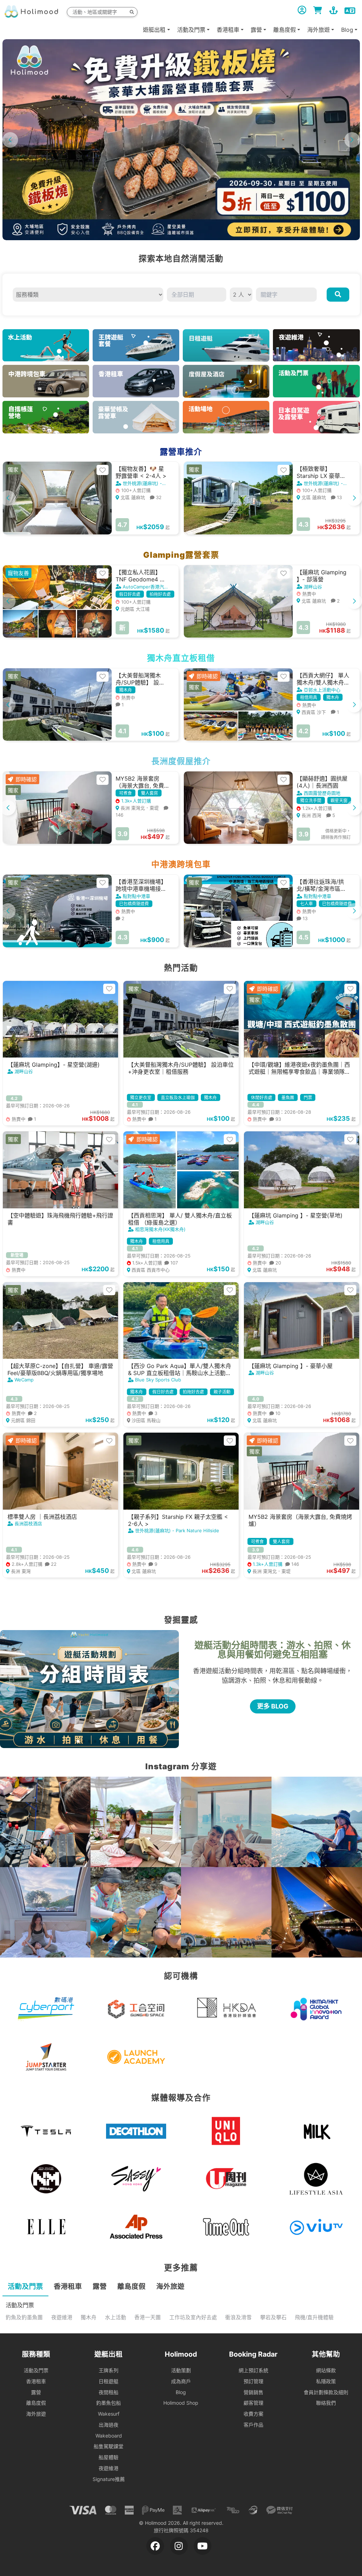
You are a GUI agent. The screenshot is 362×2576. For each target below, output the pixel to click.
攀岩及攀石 (273, 2317)
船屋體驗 (109, 2457)
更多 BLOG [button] (273, 1706)
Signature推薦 (109, 2479)
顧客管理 (253, 2403)
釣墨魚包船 (109, 2403)
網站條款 (326, 2370)
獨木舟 (89, 2317)
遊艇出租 (154, 30)
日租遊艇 (109, 2381)
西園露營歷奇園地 (322, 793)
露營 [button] (256, 30)
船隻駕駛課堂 (109, 2446)
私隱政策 (326, 2381)
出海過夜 (109, 2425)
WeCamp (24, 1380)
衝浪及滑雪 (238, 2317)
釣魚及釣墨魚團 (24, 2317)
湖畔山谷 (313, 587)
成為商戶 (181, 2381)
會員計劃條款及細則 (326, 2392)
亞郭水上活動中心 (322, 690)
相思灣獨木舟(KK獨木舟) (160, 1229)
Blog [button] (347, 30)
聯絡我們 (326, 2403)
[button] (352, 140)
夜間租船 (109, 2392)
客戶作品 (253, 2425)
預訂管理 (253, 2381)
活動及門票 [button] (191, 30)
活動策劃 (181, 2370)
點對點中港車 (136, 896)
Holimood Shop (181, 2403)
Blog (181, 2392)
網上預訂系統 (253, 2370)
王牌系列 (109, 2370)
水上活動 (116, 2317)
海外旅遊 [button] (319, 30)
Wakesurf (109, 2414)
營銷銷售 (253, 2392)
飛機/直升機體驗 (314, 2317)
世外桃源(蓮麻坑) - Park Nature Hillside (177, 1530)
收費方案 (253, 2414)
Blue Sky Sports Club (158, 1380)
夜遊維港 (62, 2317)
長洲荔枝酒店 (28, 1523)
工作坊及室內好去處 (193, 2317)
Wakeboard (109, 2436)
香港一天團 (148, 2317)
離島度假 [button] (285, 30)
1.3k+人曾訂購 (135, 801)
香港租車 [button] (228, 30)
